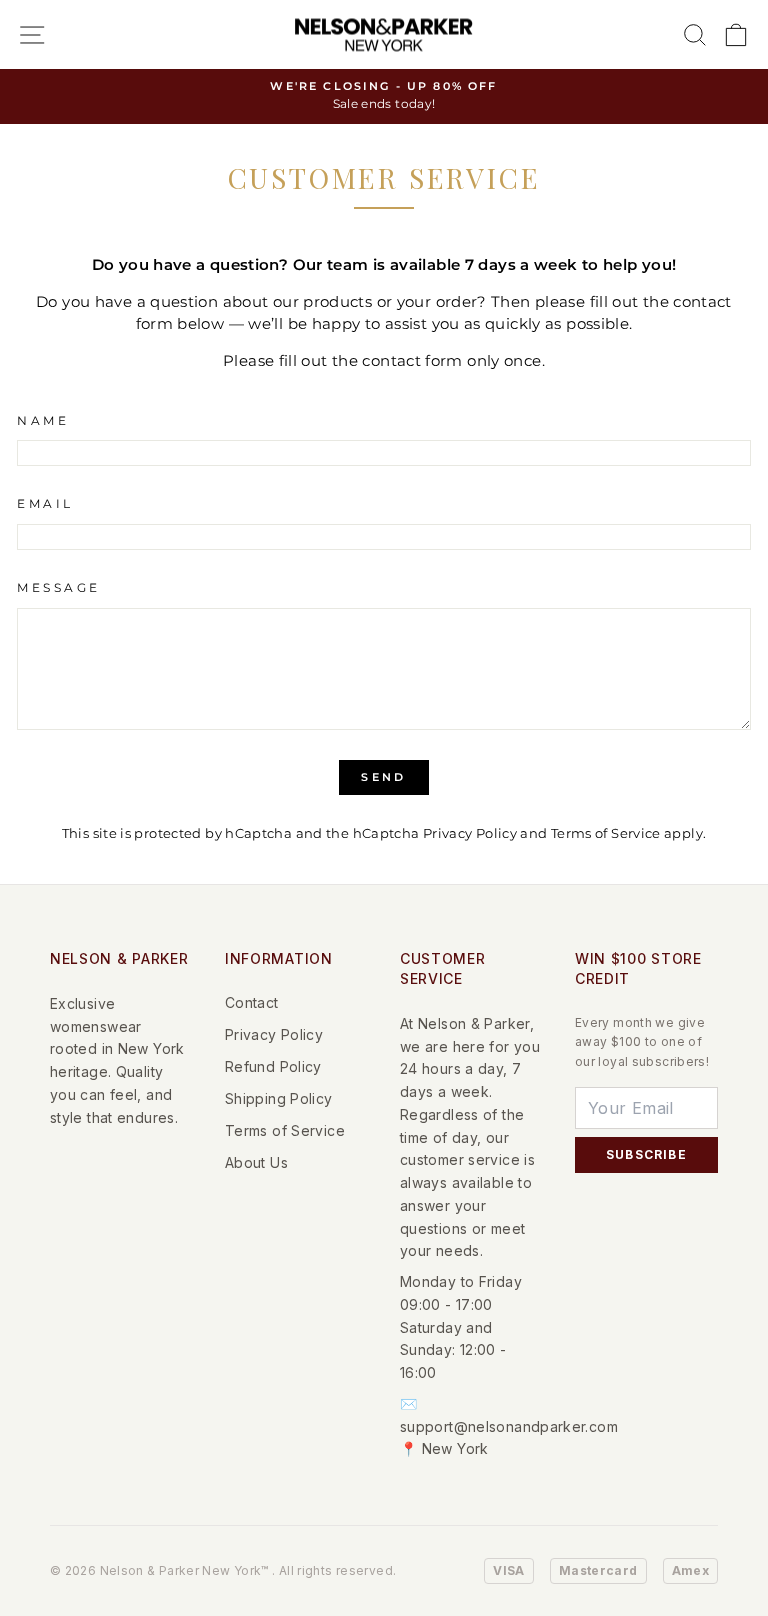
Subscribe (646, 1154)
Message (59, 588)
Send (383, 777)
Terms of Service (606, 833)
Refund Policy (273, 1066)
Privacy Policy (470, 833)
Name (43, 421)
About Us (256, 1162)
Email (45, 504)
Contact (252, 1002)
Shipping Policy (279, 1098)
